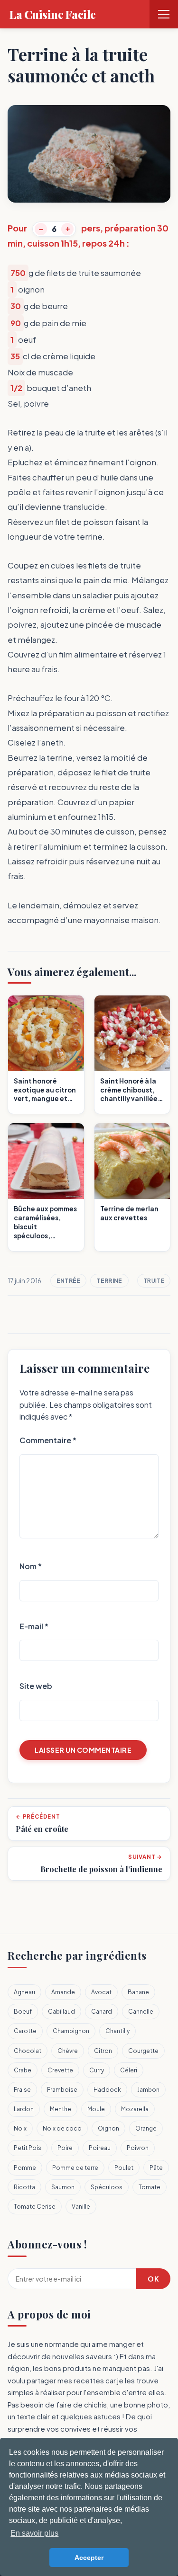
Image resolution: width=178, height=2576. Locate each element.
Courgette (143, 2051)
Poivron (138, 2148)
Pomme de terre (75, 2168)
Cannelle (141, 2012)
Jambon (148, 2090)
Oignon (108, 2128)
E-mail (34, 1626)
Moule (96, 2109)
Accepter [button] (89, 2558)
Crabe (23, 2070)
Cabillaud (61, 2012)
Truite (154, 1281)
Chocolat (28, 2051)
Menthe (61, 2109)
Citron (103, 2051)
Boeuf (23, 2012)
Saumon (63, 2187)
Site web (36, 1686)
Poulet (124, 2168)
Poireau (100, 2148)
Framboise (62, 2090)
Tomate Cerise (35, 2207)
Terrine (109, 1281)
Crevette (60, 2070)
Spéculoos (107, 2187)
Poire (65, 2148)
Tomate (150, 2187)
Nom (31, 1566)
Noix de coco (62, 2128)
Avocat (101, 1992)
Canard (102, 2012)
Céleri (129, 2070)
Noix (20, 2128)
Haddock (107, 2090)
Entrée (69, 1281)
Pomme (25, 2168)
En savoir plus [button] (34, 2533)
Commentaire (48, 1440)
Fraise (22, 2090)
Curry (97, 2070)
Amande (63, 1992)
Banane (138, 1992)
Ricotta (24, 2187)
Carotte (25, 2031)
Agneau (24, 1992)
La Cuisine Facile (53, 14)
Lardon (24, 2109)
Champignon (71, 2031)
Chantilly (117, 2031)
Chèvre (68, 2051)
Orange (146, 2128)
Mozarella (135, 2109)
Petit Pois (28, 2148)
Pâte (156, 2168)
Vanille (81, 2207)
